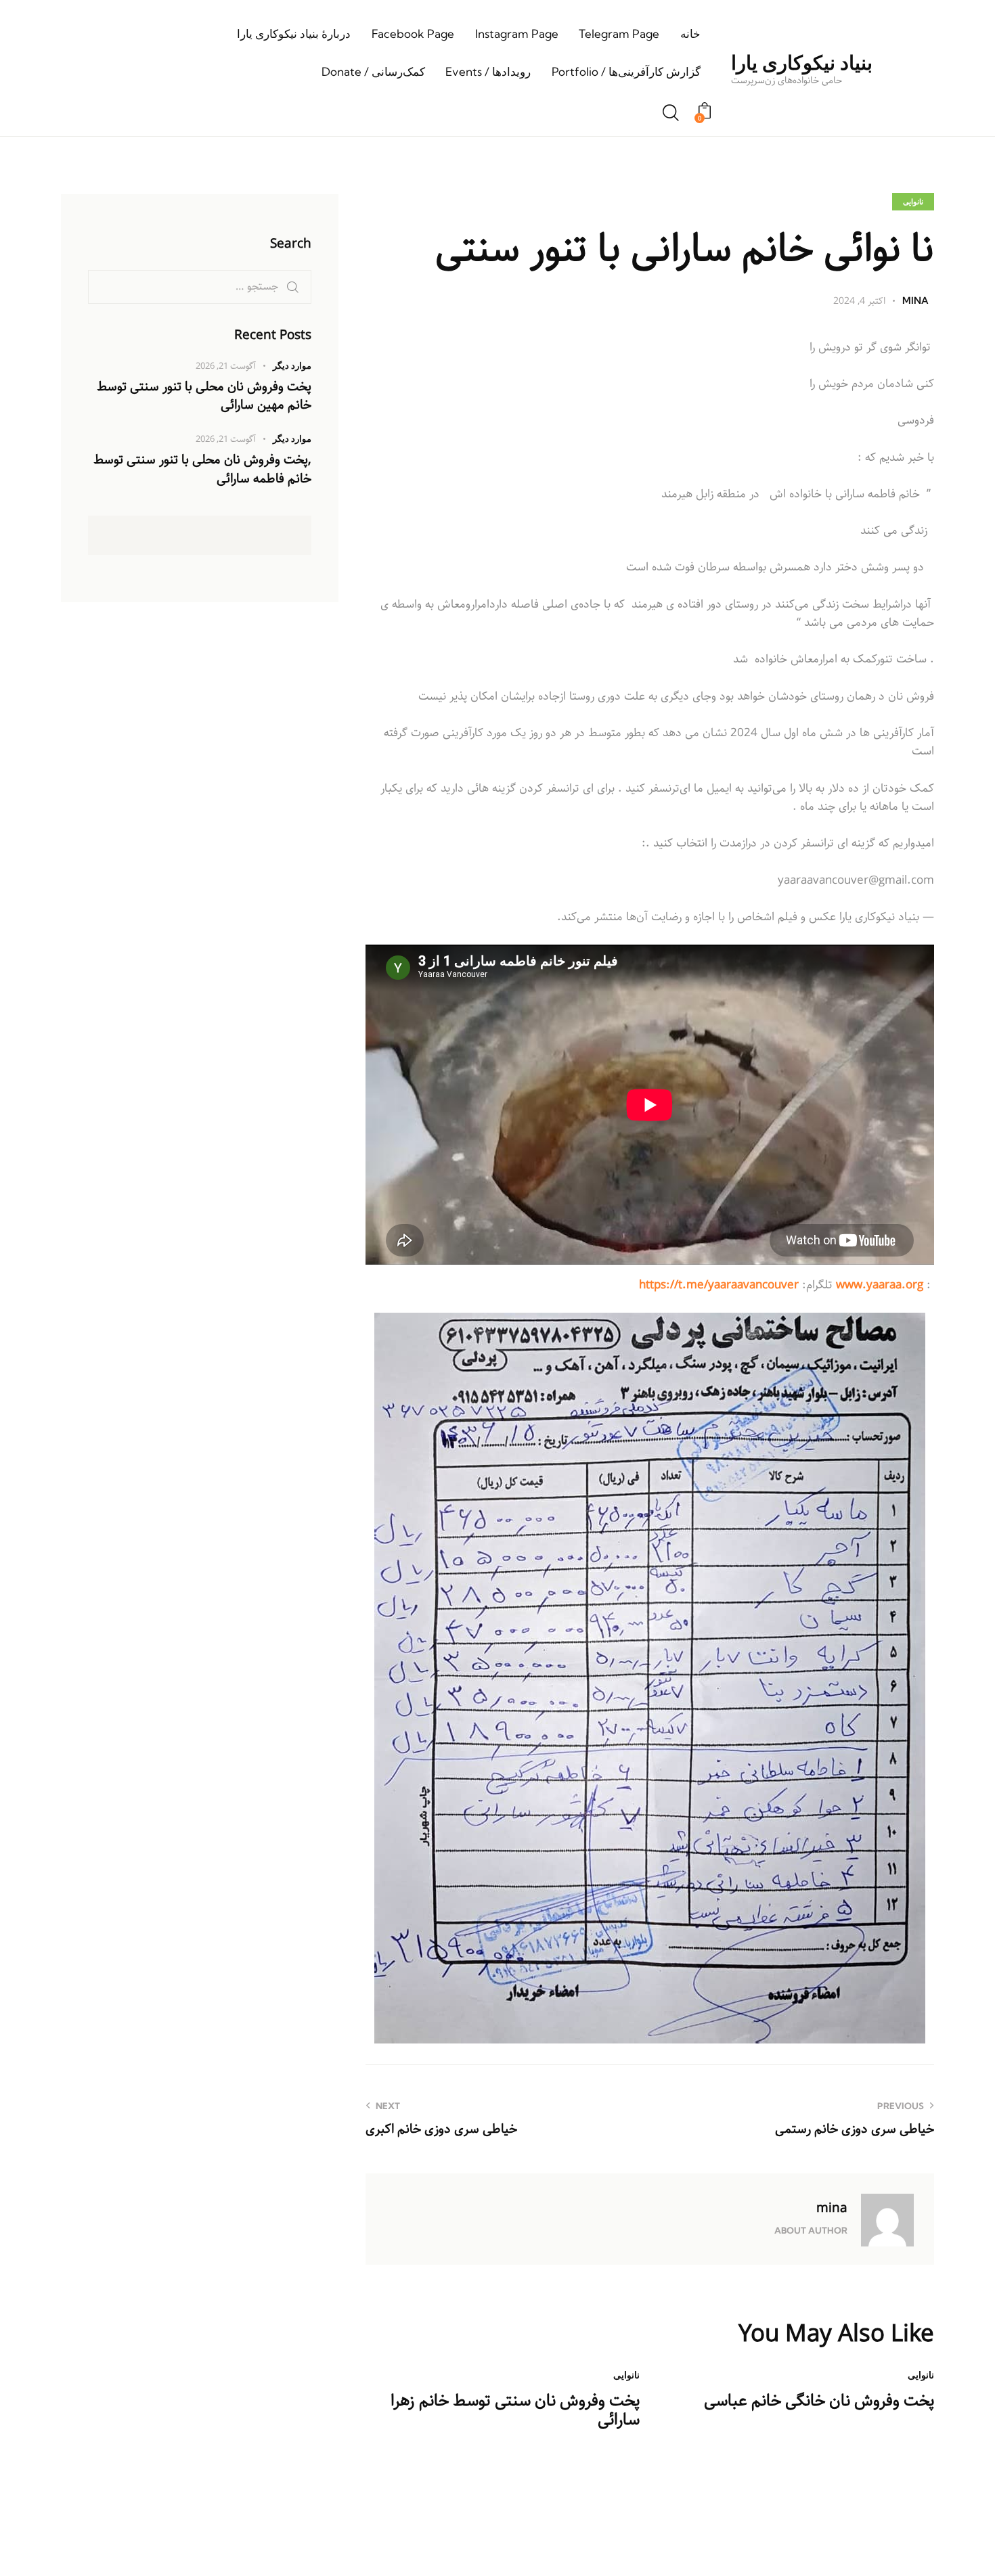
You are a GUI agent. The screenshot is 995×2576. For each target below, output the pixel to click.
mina (832, 2208)
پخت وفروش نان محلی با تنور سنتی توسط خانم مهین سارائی (204, 396)
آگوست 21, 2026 (226, 366)
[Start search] (671, 114)
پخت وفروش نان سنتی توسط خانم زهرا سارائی (515, 2411)
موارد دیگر (292, 365)
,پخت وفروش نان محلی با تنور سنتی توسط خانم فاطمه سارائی (202, 470)
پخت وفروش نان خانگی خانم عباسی (819, 2401)
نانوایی (913, 202)
